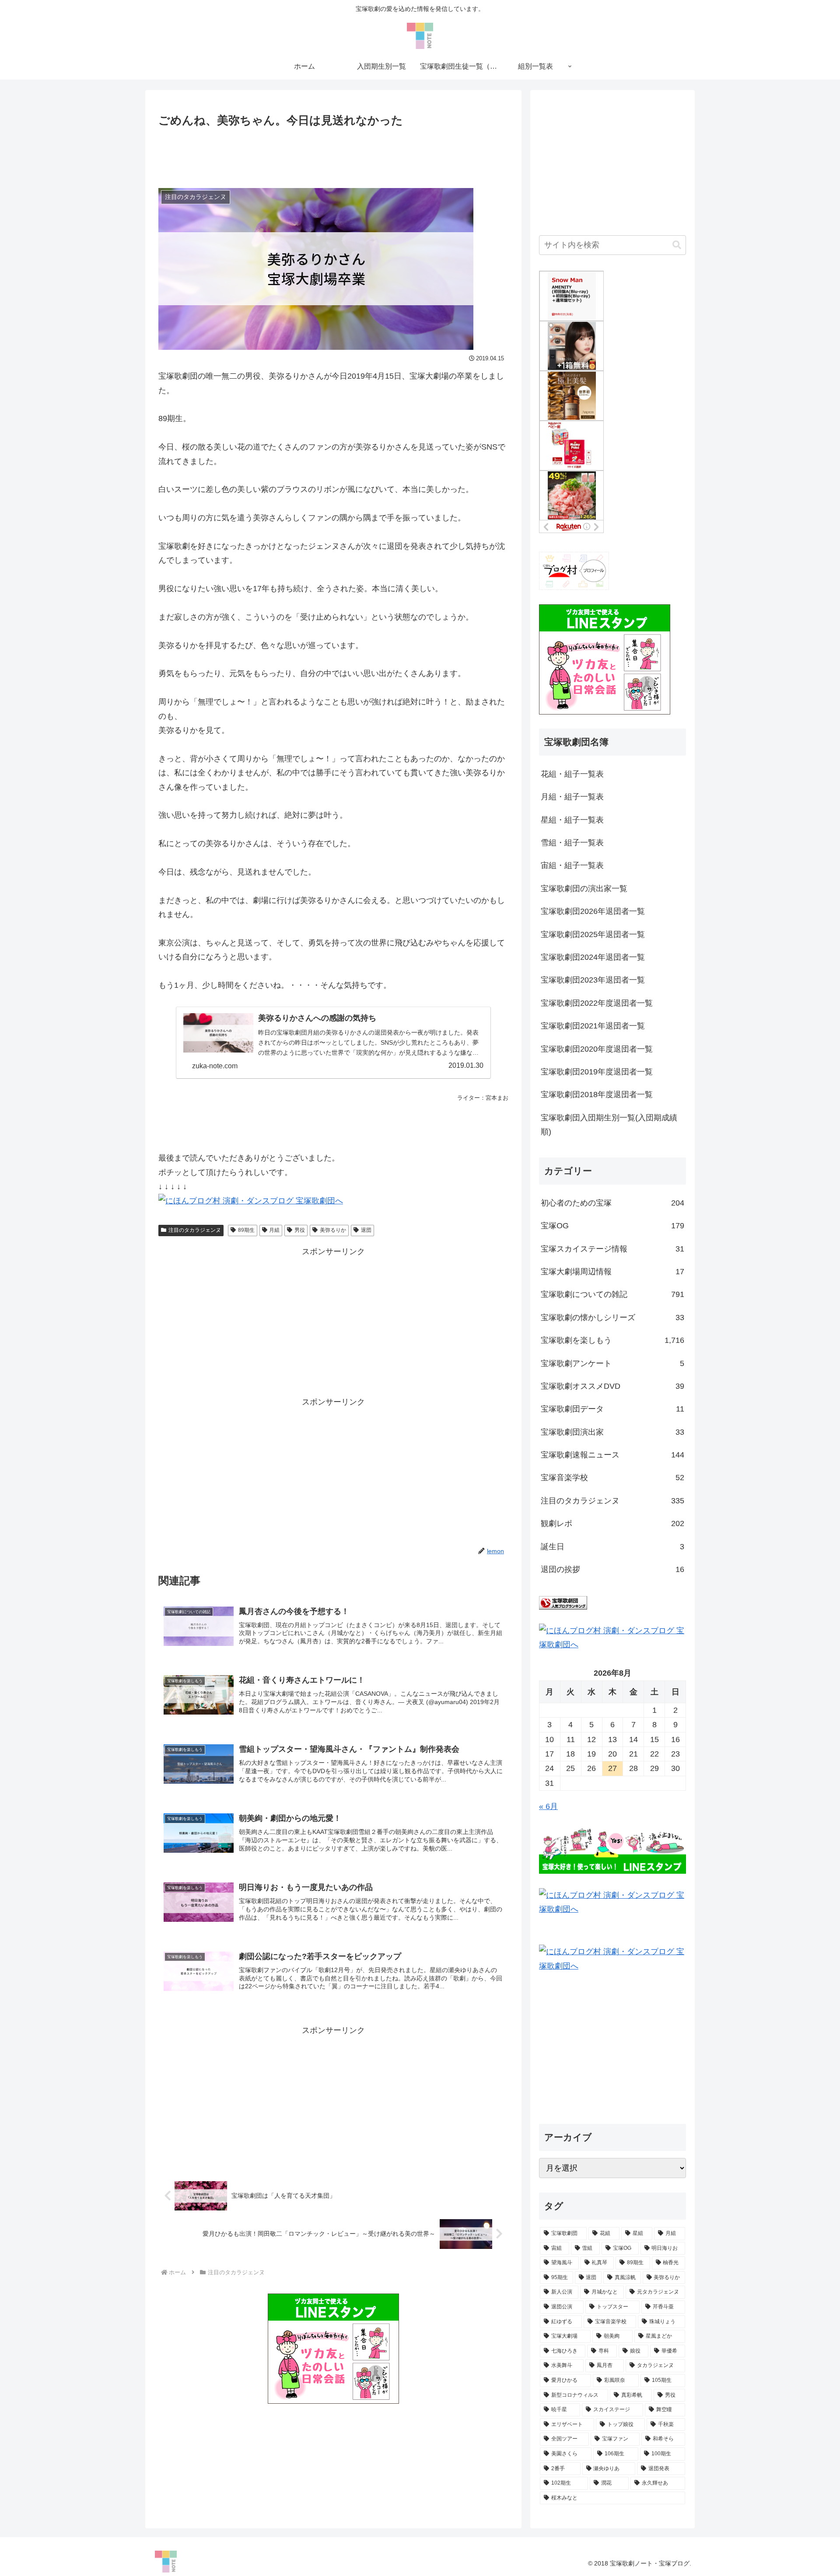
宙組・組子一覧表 (572, 865)
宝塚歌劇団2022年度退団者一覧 (597, 1003)
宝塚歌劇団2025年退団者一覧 (593, 934)
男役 (300, 1230)
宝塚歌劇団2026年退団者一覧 (593, 911)
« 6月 (548, 1806)
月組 (274, 1230)
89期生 (246, 1230)
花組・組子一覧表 (572, 774)
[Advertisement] (333, 154)
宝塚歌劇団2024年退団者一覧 (593, 957)
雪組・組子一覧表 (572, 843)
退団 (366, 1230)
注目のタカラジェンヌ (195, 1230)
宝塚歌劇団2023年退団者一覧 (593, 980)
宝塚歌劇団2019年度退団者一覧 (597, 1072)
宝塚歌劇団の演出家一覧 (584, 889)
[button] (677, 245)
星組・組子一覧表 (572, 820)
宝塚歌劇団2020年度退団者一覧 (597, 1049)
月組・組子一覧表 (572, 797)
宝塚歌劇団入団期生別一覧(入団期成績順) (609, 1125)
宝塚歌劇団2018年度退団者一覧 (597, 1095)
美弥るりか (333, 1230)
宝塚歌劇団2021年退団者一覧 (593, 1026)
